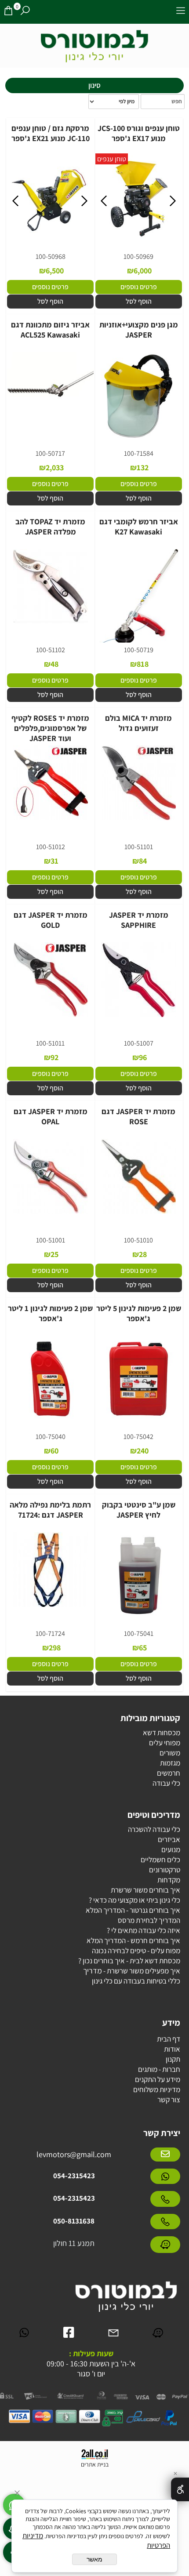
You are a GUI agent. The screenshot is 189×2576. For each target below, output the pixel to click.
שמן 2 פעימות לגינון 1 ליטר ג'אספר (50, 1313)
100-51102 (51, 650)
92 (55, 1057)
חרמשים (169, 1773)
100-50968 (51, 256)
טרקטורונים (165, 1870)
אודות (172, 2049)
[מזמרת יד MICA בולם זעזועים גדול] (138, 820)
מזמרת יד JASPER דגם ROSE (138, 1116)
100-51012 (51, 847)
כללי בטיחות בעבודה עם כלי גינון (136, 1981)
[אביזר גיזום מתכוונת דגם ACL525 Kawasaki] (50, 418)
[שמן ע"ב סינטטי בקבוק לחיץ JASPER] (139, 1618)
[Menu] (181, 12)
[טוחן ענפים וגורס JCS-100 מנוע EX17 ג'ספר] (139, 241)
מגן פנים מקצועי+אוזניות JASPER (139, 330)
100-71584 (139, 453)
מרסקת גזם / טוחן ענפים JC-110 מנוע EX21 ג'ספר (51, 133)
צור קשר (169, 2100)
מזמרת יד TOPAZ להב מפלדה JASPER (50, 527)
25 (55, 1254)
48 (55, 664)
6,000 (143, 271)
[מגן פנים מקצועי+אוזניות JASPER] (139, 438)
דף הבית (169, 2039)
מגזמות (170, 1763)
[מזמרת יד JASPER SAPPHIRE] (138, 1017)
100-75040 (51, 1437)
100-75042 (138, 1437)
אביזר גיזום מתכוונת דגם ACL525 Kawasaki (50, 330)
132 (143, 467)
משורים (170, 1753)
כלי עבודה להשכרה (154, 1829)
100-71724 (50, 1633)
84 (143, 861)
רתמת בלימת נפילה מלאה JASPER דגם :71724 (50, 1510)
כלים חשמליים (160, 1860)
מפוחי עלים (165, 1743)
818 (143, 664)
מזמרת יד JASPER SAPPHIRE (139, 920)
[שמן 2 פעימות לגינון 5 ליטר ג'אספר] (139, 1421)
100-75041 (139, 1633)
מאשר (94, 2559)
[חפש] (25, 12)
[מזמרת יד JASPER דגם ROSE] (138, 1213)
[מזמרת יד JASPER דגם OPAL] (51, 1213)
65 (143, 1648)
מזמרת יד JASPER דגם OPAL (51, 1116)
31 (55, 861)
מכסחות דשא (162, 1733)
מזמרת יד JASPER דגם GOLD (51, 920)
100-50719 (139, 650)
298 (55, 1648)
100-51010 (138, 1240)
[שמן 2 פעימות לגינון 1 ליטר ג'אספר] (50, 1421)
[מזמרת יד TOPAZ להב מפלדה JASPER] (51, 623)
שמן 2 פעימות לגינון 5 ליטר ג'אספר (139, 1313)
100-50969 (138, 256)
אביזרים (169, 1839)
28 (143, 1254)
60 (55, 1451)
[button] (138, 302)
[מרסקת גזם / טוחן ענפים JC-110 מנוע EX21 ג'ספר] (51, 241)
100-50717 (50, 453)
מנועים (171, 1849)
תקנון (173, 2059)
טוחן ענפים (112, 159)
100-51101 (139, 847)
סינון (94, 85)
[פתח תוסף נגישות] (180, 2489)
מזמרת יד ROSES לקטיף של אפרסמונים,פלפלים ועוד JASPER (50, 728)
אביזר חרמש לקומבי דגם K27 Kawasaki (139, 527)
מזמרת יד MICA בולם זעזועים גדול (138, 723)
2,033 (55, 467)
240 (143, 1451)
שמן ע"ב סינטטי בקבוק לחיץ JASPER (139, 1510)
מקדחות (169, 1880)
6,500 (55, 271)
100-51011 (50, 1043)
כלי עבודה (166, 1783)
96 (143, 1057)
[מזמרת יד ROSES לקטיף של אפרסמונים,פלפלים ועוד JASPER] (51, 820)
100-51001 (51, 1240)
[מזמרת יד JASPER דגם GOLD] (51, 1017)
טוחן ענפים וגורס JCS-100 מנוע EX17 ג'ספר (139, 133)
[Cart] (8, 12)
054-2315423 (74, 2176)
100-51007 (139, 1043)
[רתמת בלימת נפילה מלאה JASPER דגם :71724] (51, 1606)
